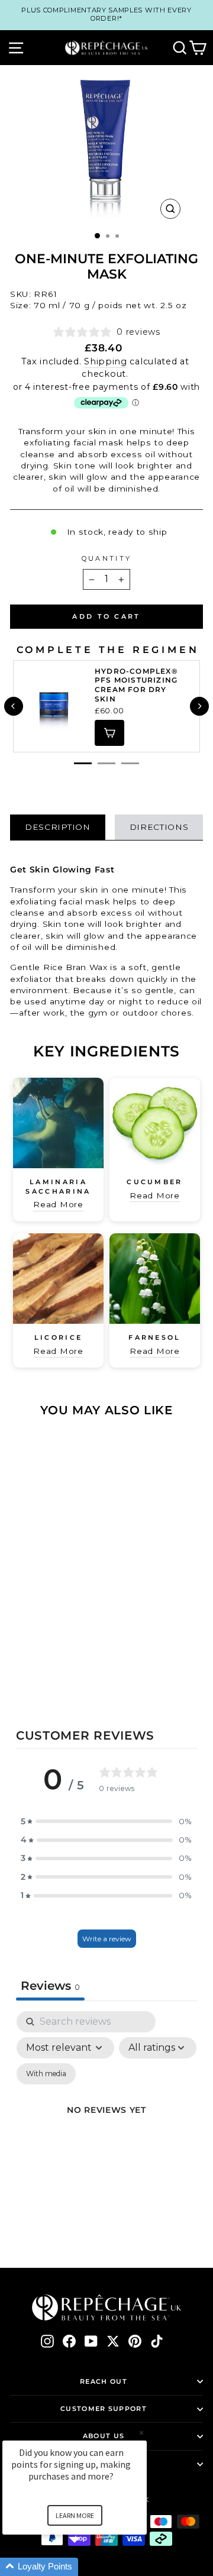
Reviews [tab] (50, 1986)
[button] (106, 1822)
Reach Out (104, 2381)
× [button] (141, 2433)
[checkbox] (46, 2074)
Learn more (75, 2515)
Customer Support (104, 2409)
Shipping (106, 361)
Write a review (107, 1939)
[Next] (199, 706)
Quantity (107, 558)
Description (58, 827)
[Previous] (14, 706)
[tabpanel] (106, 2124)
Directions (159, 827)
